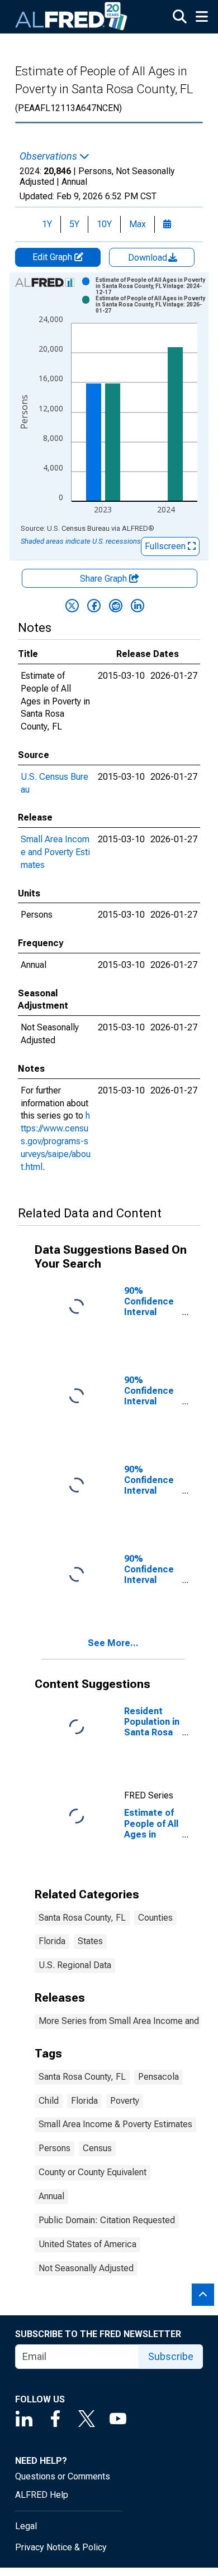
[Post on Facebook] (94, 606)
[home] (72, 17)
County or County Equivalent (93, 2172)
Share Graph (105, 579)
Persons (54, 2148)
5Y (74, 224)
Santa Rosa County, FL (82, 1918)
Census (97, 2148)
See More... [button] (113, 1643)
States (90, 1941)
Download (149, 258)
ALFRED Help (42, 2495)
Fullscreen (166, 546)
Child (49, 2101)
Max (138, 224)
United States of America (87, 2244)
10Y (104, 224)
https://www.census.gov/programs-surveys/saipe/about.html (56, 1141)
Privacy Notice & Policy (61, 2547)
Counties (155, 1918)
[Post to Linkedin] (138, 606)
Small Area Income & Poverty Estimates (115, 2124)
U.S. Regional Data (75, 1965)
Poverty (125, 2101)
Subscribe (171, 2356)
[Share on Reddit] (116, 606)
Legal (26, 2526)
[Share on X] (72, 606)
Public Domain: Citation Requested (107, 2220)
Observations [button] (49, 156)
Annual (51, 2196)
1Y (47, 224)
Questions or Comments (63, 2476)
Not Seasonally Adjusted (86, 2268)
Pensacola (158, 2077)
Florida (52, 1941)
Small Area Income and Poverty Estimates (55, 852)
